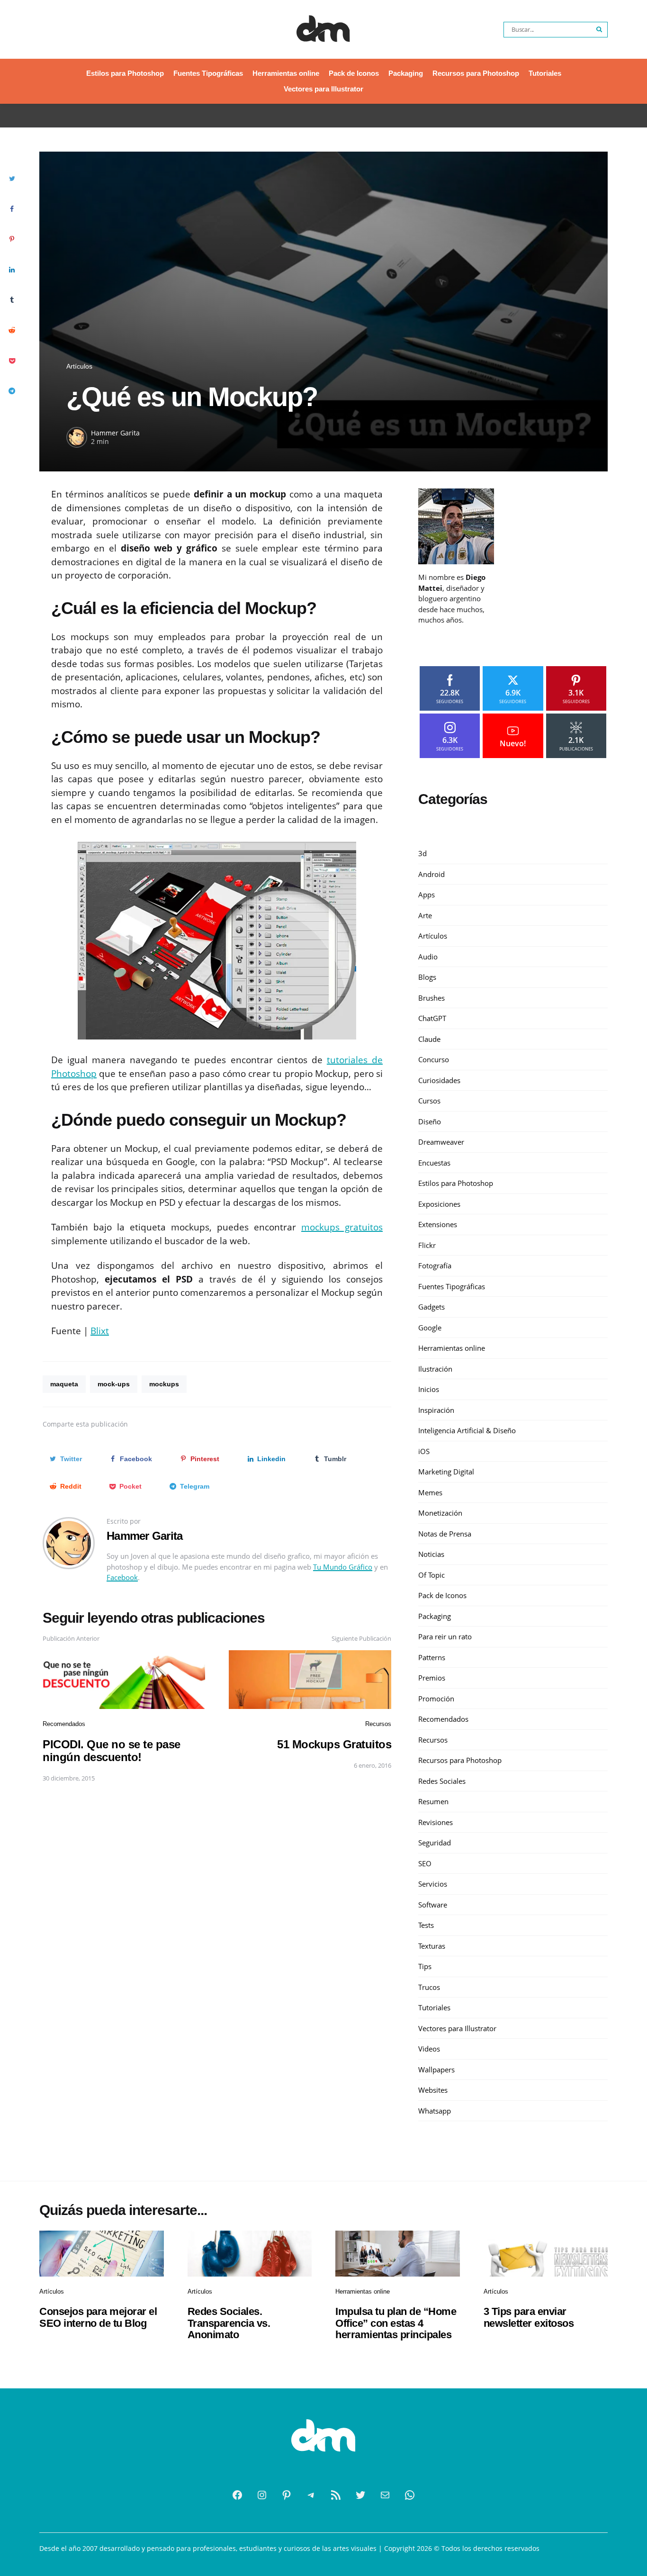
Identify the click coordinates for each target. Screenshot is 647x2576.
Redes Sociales (442, 1781)
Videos (429, 2049)
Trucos (429, 1987)
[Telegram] (311, 2495)
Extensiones (438, 1225)
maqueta (64, 1384)
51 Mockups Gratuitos (334, 1744)
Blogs (427, 977)
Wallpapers (436, 2070)
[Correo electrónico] (385, 2495)
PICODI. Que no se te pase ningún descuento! (112, 1750)
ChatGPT (432, 1019)
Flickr (427, 1245)
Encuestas (434, 1163)
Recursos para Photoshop (476, 73)
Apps (427, 895)
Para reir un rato (445, 1637)
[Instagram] (262, 2495)
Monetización (440, 1513)
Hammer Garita (115, 433)
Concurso (434, 1060)
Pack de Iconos (354, 73)
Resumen (433, 1802)
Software (433, 1905)
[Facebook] (237, 2495)
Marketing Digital (446, 1472)
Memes (430, 1492)
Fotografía (435, 1266)
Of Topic (431, 1575)
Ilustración (435, 1369)
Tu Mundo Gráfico (343, 1567)
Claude (429, 1039)
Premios (432, 1678)
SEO (425, 1863)
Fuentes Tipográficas (208, 73)
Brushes (431, 998)
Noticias (431, 1555)
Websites (433, 2090)
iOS (424, 1451)
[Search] (600, 30)
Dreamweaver (441, 1142)
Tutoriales (545, 73)
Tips (425, 1967)
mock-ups (114, 1384)
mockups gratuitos (342, 1227)
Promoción (436, 1699)
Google (430, 1328)
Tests (426, 1925)
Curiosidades (439, 1080)
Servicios (433, 1884)
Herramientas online (286, 73)
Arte (425, 915)
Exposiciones (439, 1204)
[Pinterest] (287, 2495)
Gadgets (431, 1307)
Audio (428, 957)
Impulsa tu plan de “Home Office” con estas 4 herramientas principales (396, 2323)
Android (431, 874)
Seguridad (435, 1843)
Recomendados (64, 1724)
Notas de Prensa (445, 1534)
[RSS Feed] (336, 2495)
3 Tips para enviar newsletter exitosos (529, 2317)
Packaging (406, 73)
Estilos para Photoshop (125, 73)
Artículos (79, 366)
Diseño (430, 1121)
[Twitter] (360, 2495)
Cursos (429, 1101)
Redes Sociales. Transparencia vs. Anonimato (229, 2323)
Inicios (429, 1390)
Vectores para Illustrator (323, 89)
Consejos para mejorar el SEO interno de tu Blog (98, 2317)
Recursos (378, 1724)
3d (422, 854)
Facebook (122, 1577)
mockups (164, 1384)
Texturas (432, 1946)
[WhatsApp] (410, 2495)
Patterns (432, 1657)
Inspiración (436, 1410)
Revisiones (436, 1822)
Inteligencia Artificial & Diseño (467, 1431)
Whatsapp (435, 2111)
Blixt (100, 1331)
